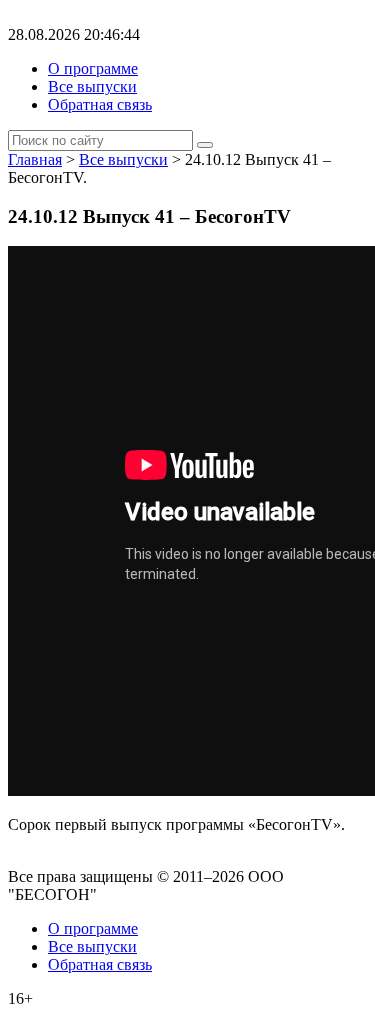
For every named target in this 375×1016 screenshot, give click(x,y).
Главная (35, 159)
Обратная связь (100, 104)
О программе (93, 68)
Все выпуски (92, 86)
